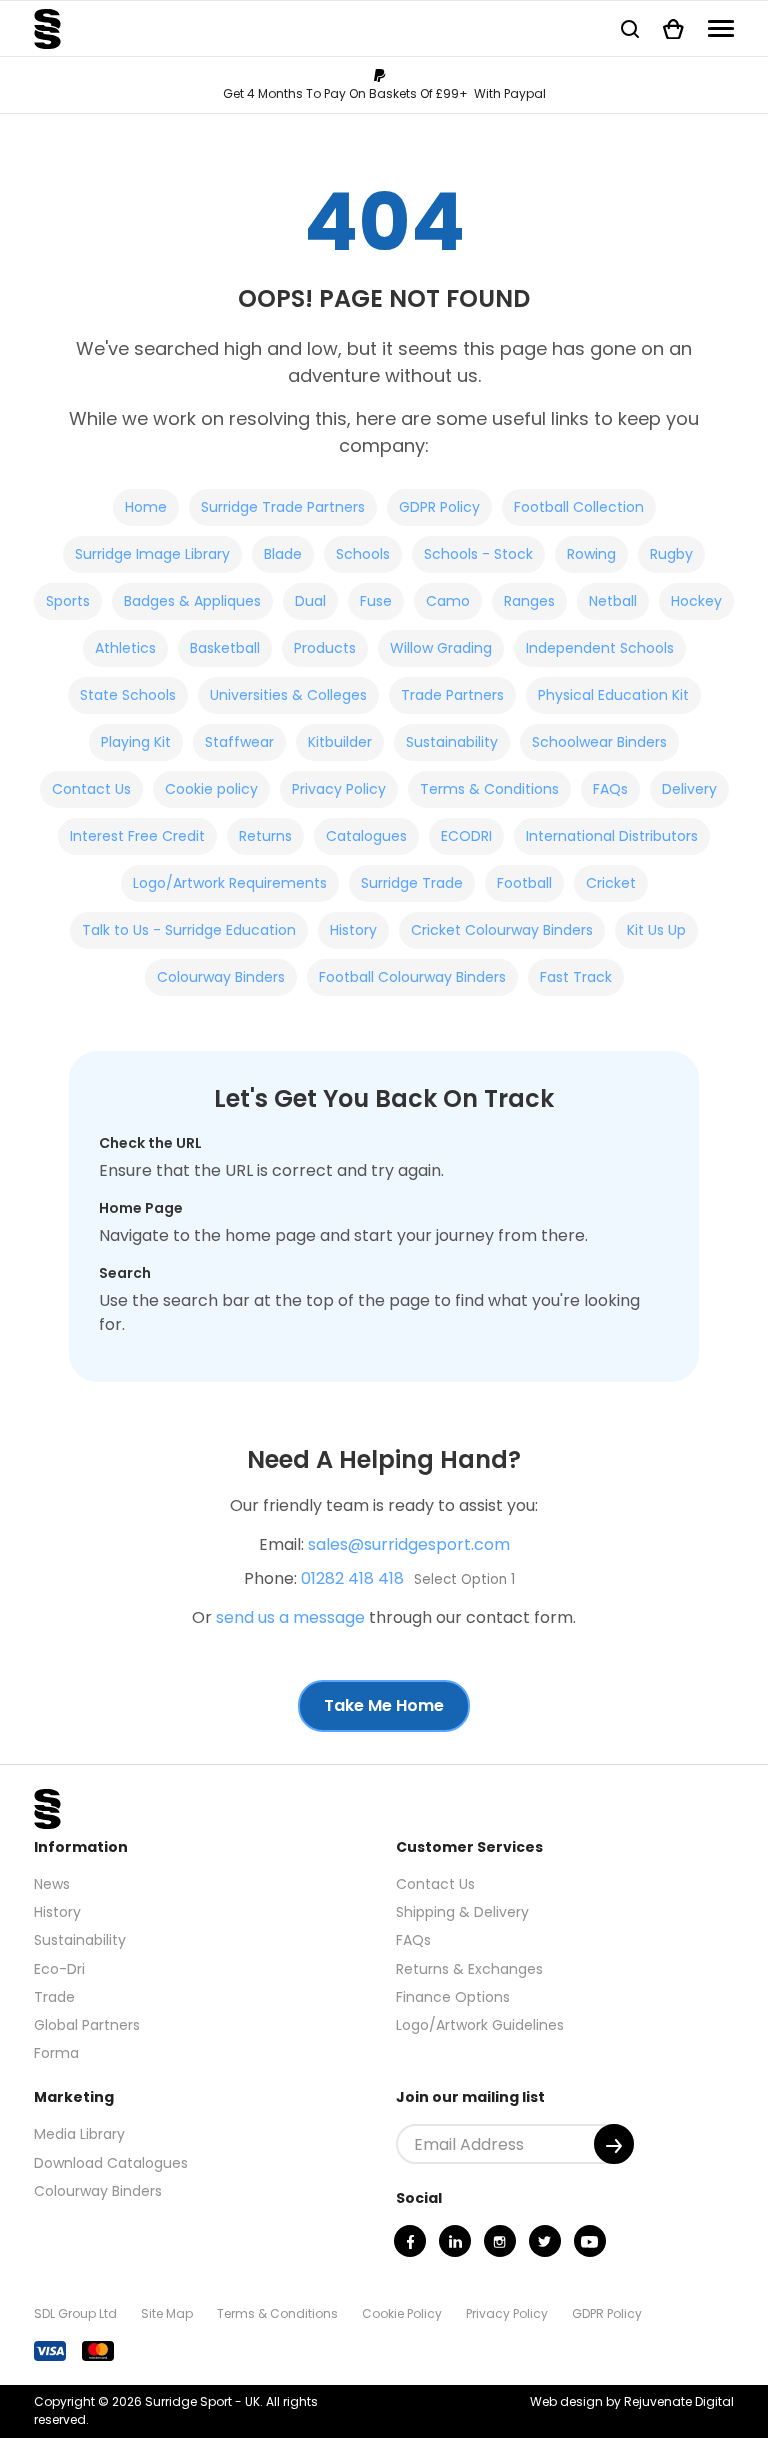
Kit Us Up (656, 930)
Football (524, 883)
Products (325, 648)
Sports (68, 601)
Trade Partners (452, 695)
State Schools (128, 695)
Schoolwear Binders (599, 742)
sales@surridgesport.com (409, 1544)
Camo (448, 601)
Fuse (376, 601)
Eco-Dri (59, 1969)
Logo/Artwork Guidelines (480, 2025)
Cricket (611, 883)
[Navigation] (721, 28)
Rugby (671, 554)
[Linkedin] (455, 2241)
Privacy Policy (339, 789)
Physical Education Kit (613, 695)
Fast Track (576, 977)
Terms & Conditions (489, 789)
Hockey (696, 601)
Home (146, 507)
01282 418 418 (352, 1578)
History (353, 930)
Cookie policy (211, 789)
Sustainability (452, 742)
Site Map (167, 2313)
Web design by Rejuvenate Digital (632, 2401)
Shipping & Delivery (462, 1912)
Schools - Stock (478, 554)
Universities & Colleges (288, 695)
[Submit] (614, 2144)
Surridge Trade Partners (283, 507)
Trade (54, 1997)
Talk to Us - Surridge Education (189, 930)
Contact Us (91, 789)
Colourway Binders (221, 977)
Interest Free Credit (137, 836)
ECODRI (466, 836)
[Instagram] (500, 2241)
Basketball (225, 648)
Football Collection (579, 507)
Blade (283, 554)
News (52, 1884)
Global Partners (87, 2025)
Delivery (689, 789)
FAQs (610, 789)
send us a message (290, 1617)
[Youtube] (590, 2241)
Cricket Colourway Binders (502, 930)
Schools (363, 554)
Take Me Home (384, 1705)
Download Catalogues (111, 2163)
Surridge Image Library (152, 554)
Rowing (591, 554)
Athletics (125, 648)
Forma (56, 2053)
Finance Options (453, 1997)
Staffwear (239, 742)
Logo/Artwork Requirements (230, 883)
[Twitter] (545, 2241)
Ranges (529, 601)
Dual (310, 601)
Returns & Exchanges (469, 1969)
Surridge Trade (412, 883)
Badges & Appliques (192, 601)
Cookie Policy (402, 2313)
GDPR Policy (439, 507)
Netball (613, 601)
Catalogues (366, 836)
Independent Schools (600, 648)
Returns (265, 836)
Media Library (79, 2134)
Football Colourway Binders (412, 977)
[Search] (630, 28)
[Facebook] (410, 2241)
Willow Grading (441, 648)
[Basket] (673, 28)
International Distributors (612, 836)
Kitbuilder (340, 742)
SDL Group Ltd (75, 2313)
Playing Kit (136, 742)
